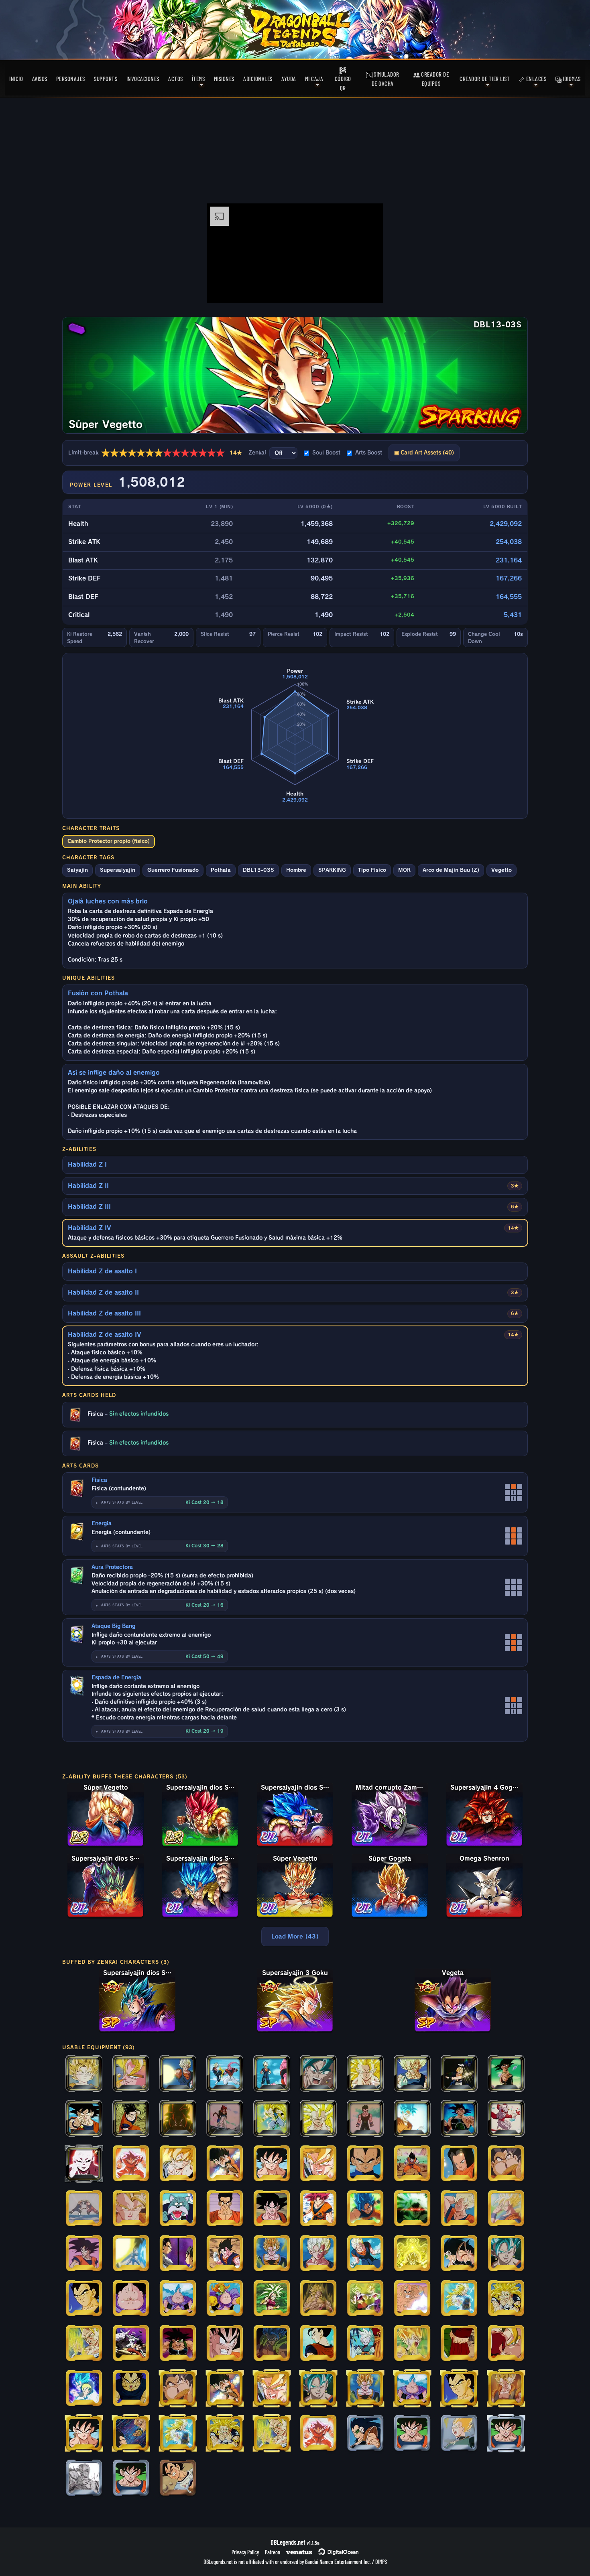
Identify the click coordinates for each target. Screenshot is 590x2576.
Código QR (343, 83)
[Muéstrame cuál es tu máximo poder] (412, 2119)
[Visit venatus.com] (368, 290)
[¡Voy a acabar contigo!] (131, 2209)
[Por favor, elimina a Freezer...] (178, 2479)
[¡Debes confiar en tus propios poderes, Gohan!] (84, 2254)
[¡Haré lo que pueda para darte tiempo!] (131, 2389)
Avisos (40, 79)
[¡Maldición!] (225, 2164)
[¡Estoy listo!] (225, 2254)
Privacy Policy (245, 2552)
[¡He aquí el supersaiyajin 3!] (459, 2299)
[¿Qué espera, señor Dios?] (506, 2254)
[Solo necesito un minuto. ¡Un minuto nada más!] (506, 2299)
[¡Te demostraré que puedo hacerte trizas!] (272, 2209)
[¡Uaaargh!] (318, 2299)
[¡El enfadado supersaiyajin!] (178, 2164)
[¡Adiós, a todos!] (506, 2209)
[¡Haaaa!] (318, 2164)
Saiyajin (77, 870)
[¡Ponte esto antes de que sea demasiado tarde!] (84, 2119)
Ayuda (289, 79)
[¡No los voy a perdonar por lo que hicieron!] (412, 2164)
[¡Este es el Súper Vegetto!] (131, 2074)
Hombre (296, 870)
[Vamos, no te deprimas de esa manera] (318, 2254)
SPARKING (332, 870)
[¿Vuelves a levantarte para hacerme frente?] (84, 2164)
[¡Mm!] (459, 2074)
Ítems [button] (198, 79)
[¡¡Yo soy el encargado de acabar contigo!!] (178, 2119)
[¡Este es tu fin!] (318, 2074)
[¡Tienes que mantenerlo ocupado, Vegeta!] (84, 2344)
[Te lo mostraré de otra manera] (272, 2254)
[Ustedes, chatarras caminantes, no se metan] (365, 2164)
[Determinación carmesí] (459, 2344)
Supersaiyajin (118, 870)
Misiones (224, 79)
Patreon (273, 2552)
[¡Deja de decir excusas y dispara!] (365, 2119)
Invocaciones (143, 79)
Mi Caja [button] (314, 79)
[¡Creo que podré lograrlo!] (412, 2434)
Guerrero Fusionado (173, 870)
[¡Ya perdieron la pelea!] (272, 2164)
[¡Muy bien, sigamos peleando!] (365, 2299)
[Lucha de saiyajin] (178, 2254)
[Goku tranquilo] (459, 2209)
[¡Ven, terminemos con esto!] (412, 2074)
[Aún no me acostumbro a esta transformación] (365, 2074)
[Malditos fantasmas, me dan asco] (365, 2254)
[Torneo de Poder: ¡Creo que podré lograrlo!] (131, 2479)
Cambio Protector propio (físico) (109, 841)
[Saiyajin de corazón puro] (412, 2254)
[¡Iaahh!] (365, 2209)
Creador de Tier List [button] (485, 79)
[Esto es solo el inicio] (178, 2074)
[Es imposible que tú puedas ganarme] (272, 2074)
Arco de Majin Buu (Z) (451, 870)
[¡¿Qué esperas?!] (272, 2299)
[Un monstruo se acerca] (225, 2299)
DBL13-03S (258, 870)
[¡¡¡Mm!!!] (131, 2299)
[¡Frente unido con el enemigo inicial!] (131, 2344)
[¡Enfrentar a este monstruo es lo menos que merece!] (412, 2344)
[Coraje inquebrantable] (506, 2344)
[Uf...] (318, 2209)
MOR (404, 870)
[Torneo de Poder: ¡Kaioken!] (318, 2434)
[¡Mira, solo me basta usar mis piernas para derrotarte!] (225, 2074)
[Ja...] (178, 2344)
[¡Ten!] (131, 2434)
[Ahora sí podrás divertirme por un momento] (459, 2164)
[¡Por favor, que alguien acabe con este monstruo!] (178, 2209)
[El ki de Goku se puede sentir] (225, 2209)
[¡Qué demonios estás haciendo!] (225, 2119)
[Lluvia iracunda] (506, 2119)
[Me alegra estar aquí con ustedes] (318, 2344)
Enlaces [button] (535, 79)
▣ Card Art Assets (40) (424, 453)
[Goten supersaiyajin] (84, 2074)
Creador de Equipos (434, 79)
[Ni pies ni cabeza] (365, 2434)
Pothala (221, 870)
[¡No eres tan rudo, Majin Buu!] (272, 2119)
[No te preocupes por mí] (84, 2299)
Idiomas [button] (571, 79)
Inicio (16, 79)
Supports (106, 79)
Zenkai (257, 453)
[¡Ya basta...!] (412, 2299)
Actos (176, 79)
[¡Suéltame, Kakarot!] (459, 2254)
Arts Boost (369, 453)
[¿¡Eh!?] (131, 2254)
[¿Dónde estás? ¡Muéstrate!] (459, 2434)
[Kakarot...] (506, 2074)
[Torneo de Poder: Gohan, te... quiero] (84, 2479)
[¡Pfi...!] (178, 2299)
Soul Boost (326, 453)
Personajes (71, 79)
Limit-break (155, 453)
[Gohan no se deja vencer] (131, 2119)
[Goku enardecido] (225, 2344)
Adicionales (258, 79)
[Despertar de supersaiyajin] (412, 2209)
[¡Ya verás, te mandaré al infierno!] (506, 2164)
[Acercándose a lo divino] (84, 2389)
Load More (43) (295, 1937)
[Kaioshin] (365, 2344)
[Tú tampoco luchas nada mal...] (318, 2119)
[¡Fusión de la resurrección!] (506, 2389)
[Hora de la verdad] (272, 2344)
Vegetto (501, 870)
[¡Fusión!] (84, 2209)
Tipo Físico (372, 870)
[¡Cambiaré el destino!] (459, 2119)
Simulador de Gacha (386, 79)
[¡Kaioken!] (131, 2164)
